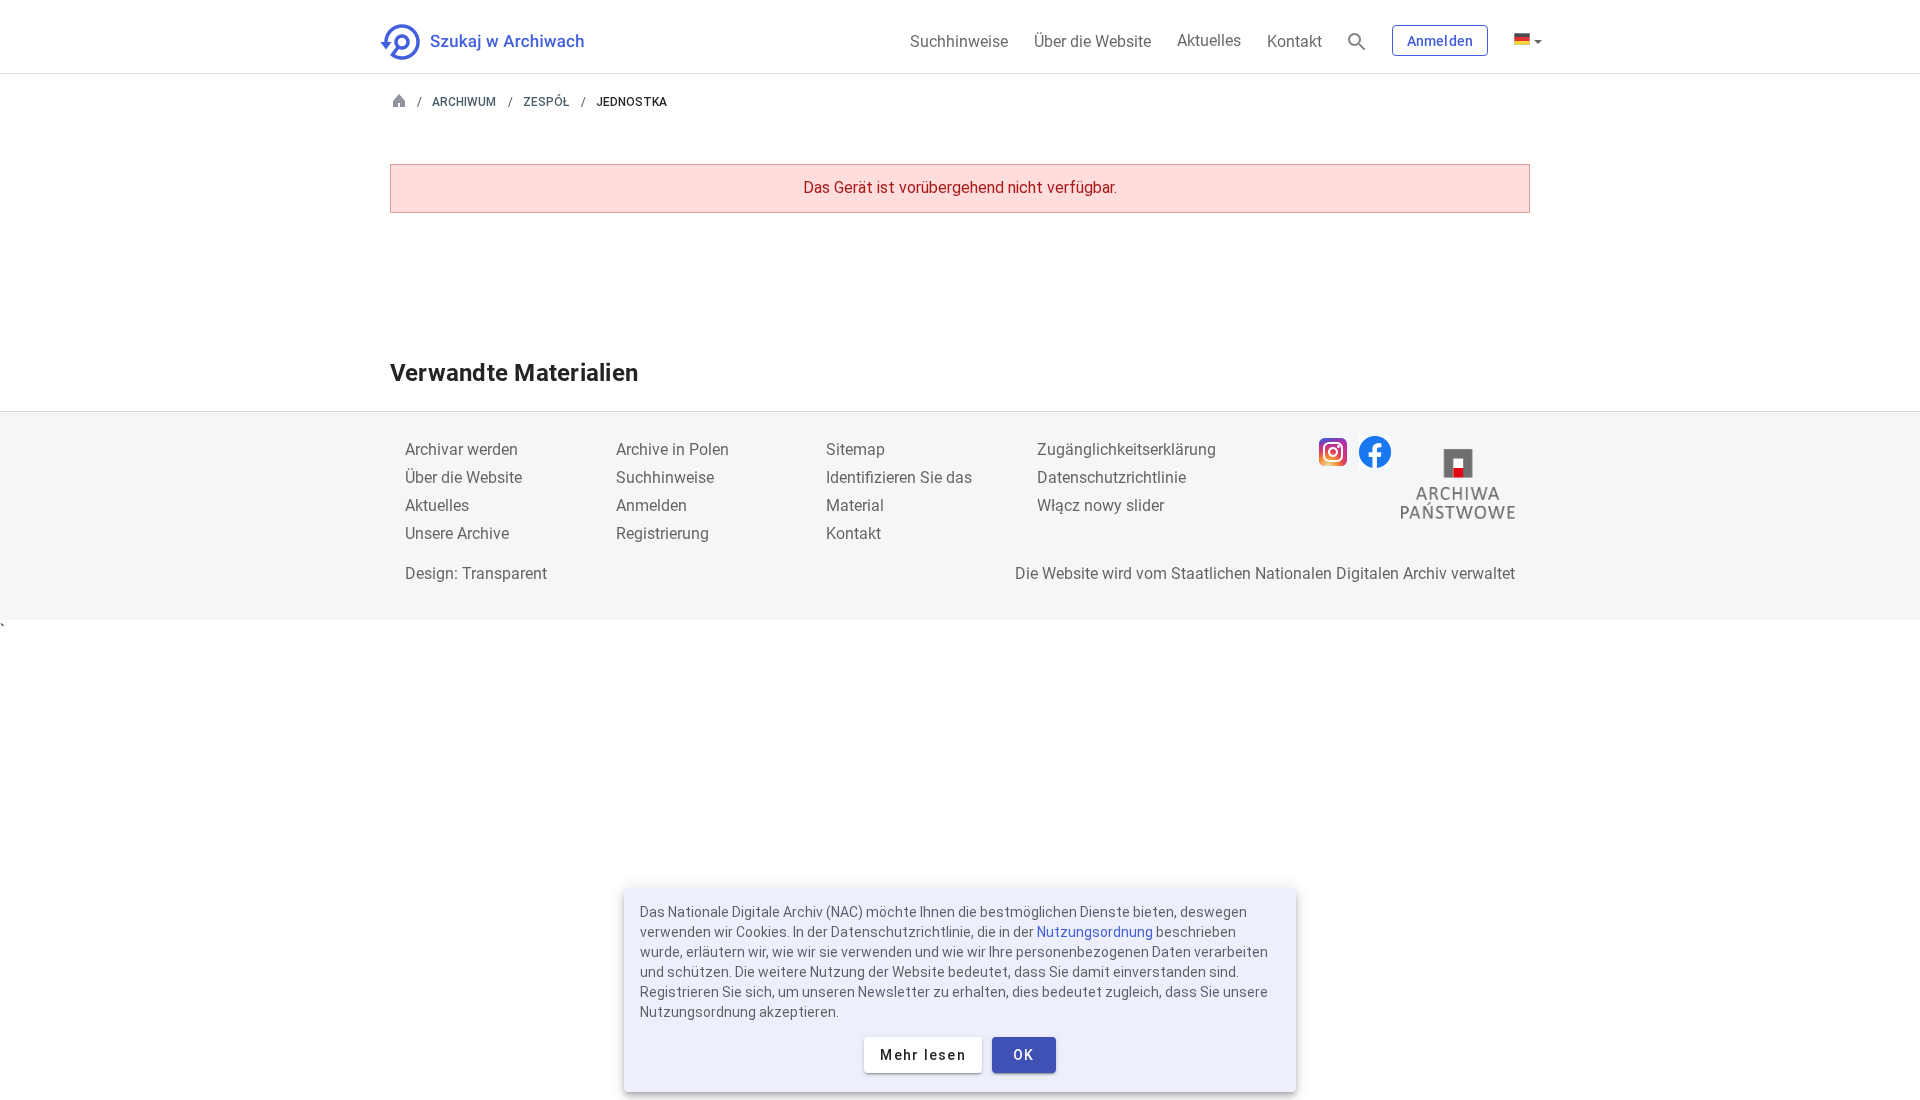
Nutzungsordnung (1095, 932)
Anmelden (1440, 41)
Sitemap (855, 449)
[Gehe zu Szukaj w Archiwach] (500, 42)
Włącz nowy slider (1100, 505)
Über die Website (1092, 41)
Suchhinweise (959, 41)
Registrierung (662, 533)
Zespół (546, 102)
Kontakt (1294, 41)
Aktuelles (1209, 40)
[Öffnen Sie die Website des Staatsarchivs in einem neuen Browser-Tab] (1458, 489)
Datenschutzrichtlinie (1111, 477)
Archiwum (464, 102)
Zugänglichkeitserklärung (1126, 449)
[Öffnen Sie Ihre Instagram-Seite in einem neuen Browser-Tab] (1338, 452)
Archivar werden (461, 449)
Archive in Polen (672, 449)
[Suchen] (1357, 42)
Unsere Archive (457, 533)
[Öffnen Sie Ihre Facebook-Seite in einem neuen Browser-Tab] (1380, 452)
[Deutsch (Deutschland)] (1528, 41)
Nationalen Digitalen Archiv (1351, 573)
